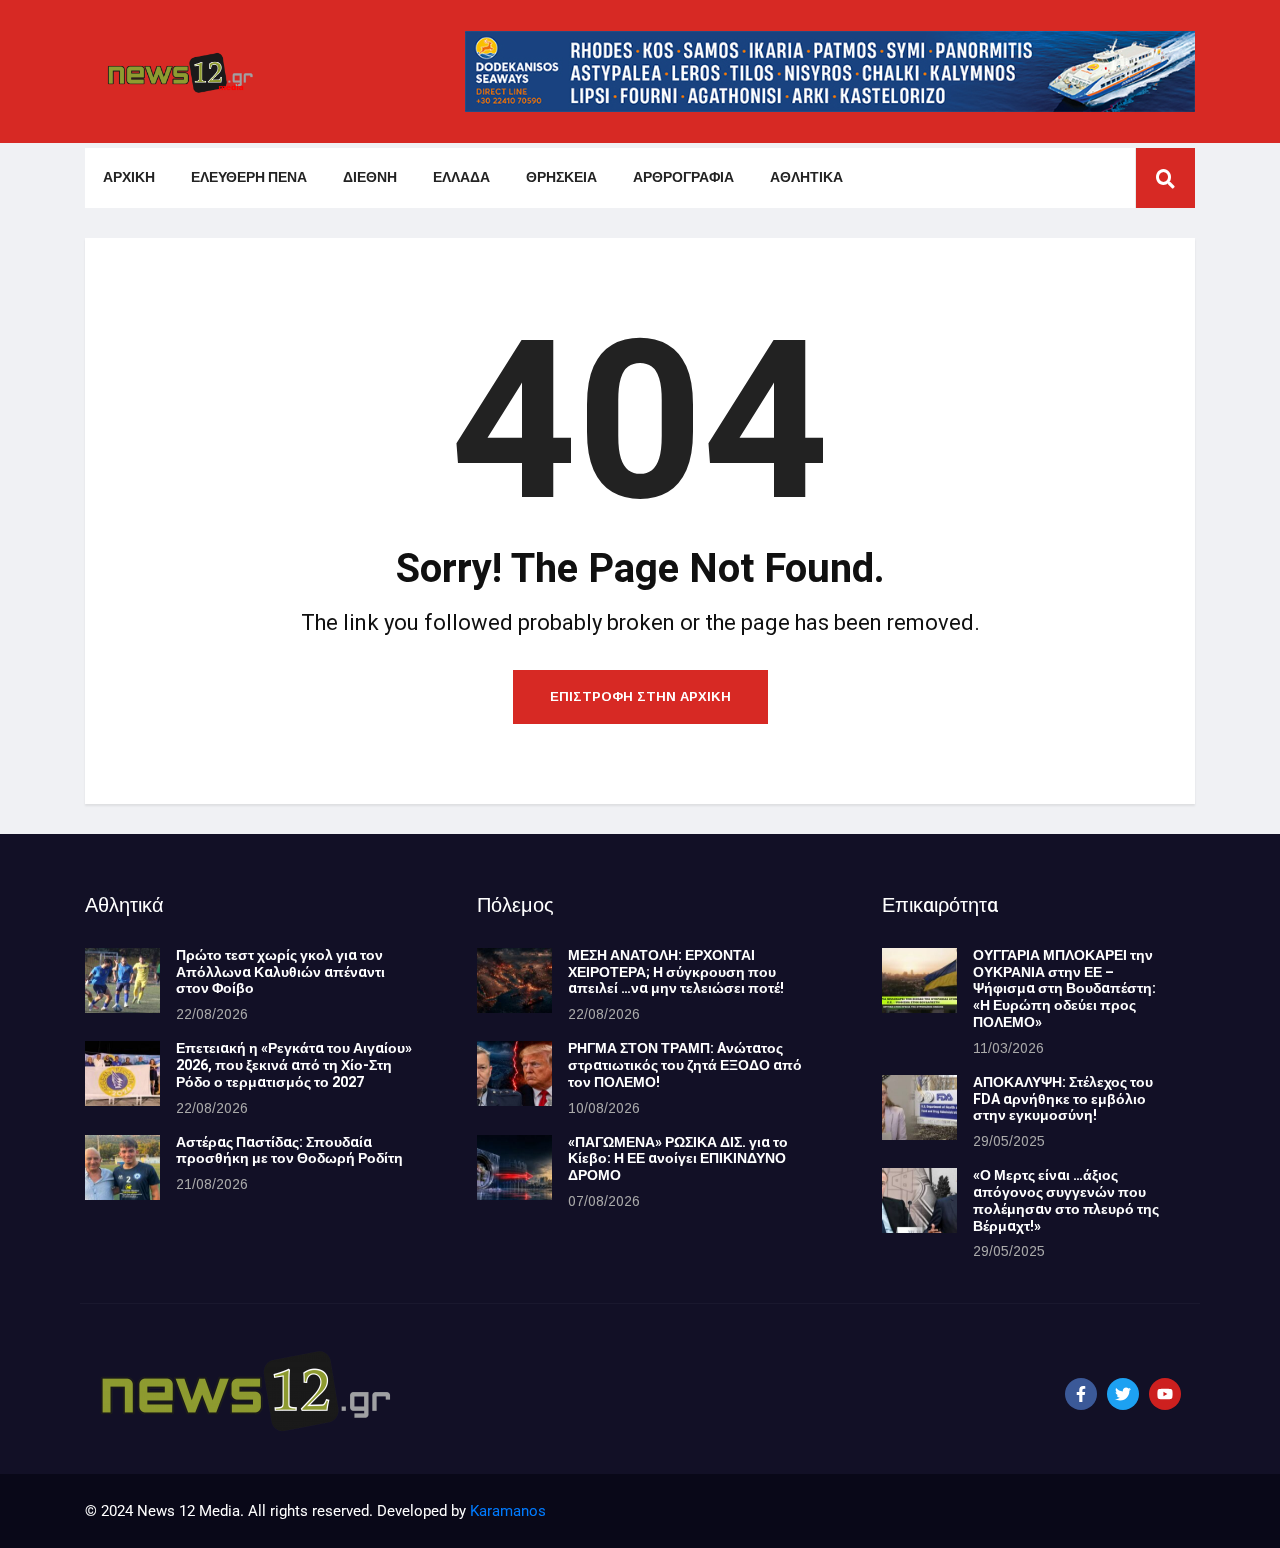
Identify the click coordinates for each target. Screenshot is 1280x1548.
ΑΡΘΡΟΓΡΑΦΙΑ (683, 177)
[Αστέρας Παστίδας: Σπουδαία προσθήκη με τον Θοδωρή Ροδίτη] (122, 1167)
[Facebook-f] (1081, 1394)
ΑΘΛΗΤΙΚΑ (806, 177)
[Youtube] (1165, 1394)
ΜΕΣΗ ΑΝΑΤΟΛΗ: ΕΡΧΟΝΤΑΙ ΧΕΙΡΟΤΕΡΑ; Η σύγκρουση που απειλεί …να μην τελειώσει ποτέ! (676, 972)
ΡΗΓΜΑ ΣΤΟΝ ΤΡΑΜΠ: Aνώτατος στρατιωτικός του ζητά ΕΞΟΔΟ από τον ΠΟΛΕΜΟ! (685, 1065)
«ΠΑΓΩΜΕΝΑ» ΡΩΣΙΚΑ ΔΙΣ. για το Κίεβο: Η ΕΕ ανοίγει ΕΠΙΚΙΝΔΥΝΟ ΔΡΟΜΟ (678, 1159)
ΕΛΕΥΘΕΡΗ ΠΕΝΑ (249, 177)
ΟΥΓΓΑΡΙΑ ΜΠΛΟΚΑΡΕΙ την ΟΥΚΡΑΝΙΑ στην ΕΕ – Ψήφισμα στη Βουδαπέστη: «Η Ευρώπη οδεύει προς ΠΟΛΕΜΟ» (1064, 989)
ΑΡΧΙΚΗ (129, 177)
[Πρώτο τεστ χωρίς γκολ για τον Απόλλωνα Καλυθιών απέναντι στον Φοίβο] (122, 980)
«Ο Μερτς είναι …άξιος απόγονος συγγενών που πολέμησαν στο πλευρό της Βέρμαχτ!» (1066, 1200)
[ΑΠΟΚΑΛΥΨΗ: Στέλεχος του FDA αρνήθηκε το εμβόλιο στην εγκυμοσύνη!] (919, 1107)
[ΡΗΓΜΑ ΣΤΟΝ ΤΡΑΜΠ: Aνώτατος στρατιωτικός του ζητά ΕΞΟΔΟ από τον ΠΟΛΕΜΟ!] (514, 1073)
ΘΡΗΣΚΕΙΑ (561, 177)
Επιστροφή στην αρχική (640, 696)
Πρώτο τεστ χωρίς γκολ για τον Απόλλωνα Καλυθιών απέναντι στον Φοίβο (280, 972)
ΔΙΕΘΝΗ (370, 177)
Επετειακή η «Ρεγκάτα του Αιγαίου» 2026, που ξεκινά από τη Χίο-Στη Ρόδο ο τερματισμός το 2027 (294, 1065)
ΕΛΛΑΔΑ (461, 177)
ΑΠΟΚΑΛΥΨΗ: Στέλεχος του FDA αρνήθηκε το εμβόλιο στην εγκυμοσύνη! (1063, 1099)
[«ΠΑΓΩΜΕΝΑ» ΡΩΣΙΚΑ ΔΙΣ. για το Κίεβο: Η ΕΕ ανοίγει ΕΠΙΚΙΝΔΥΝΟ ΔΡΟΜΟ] (514, 1167)
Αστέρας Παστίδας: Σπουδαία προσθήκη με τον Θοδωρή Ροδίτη (289, 1151)
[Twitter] (1123, 1394)
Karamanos (508, 1511)
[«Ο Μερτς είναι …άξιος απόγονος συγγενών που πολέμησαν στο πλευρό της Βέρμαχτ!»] (919, 1200)
